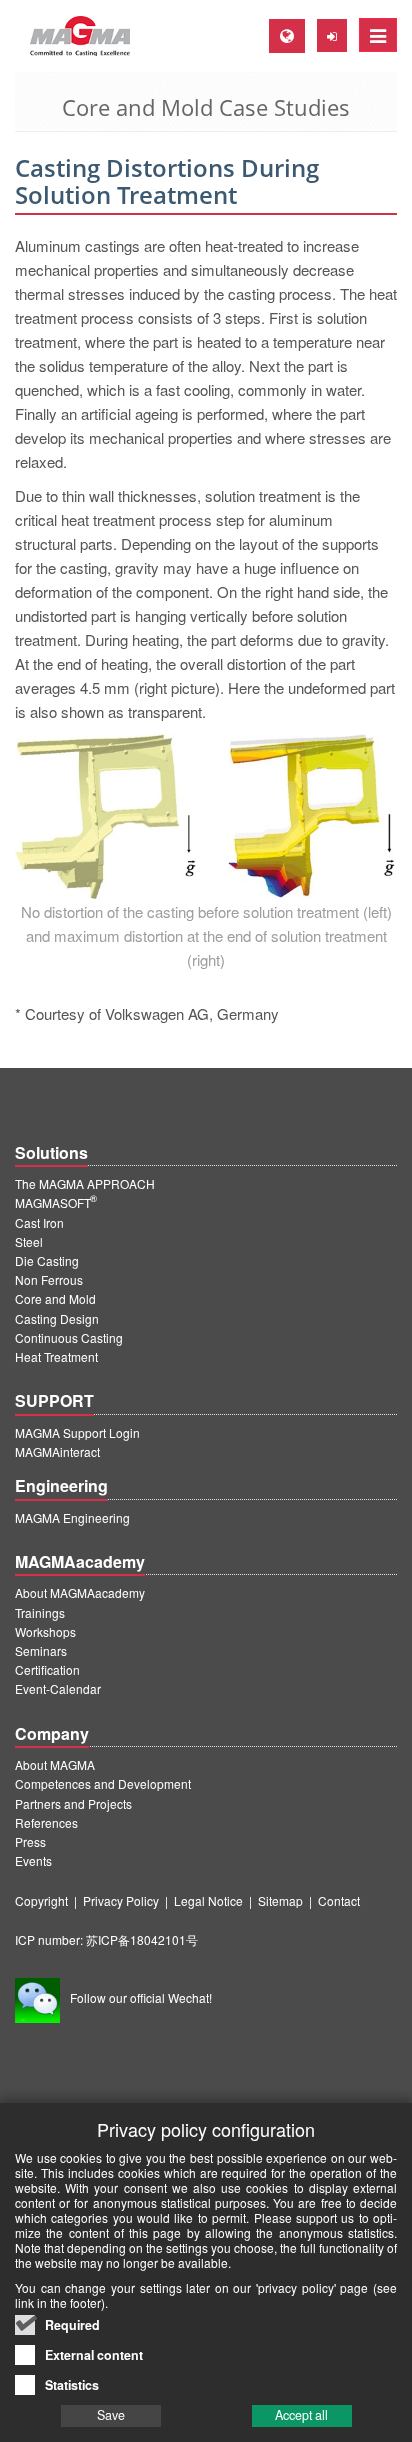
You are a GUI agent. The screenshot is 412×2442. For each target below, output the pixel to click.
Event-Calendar (58, 1688)
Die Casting (47, 1260)
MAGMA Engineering (72, 1517)
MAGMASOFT (56, 1202)
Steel (29, 1241)
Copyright (41, 1900)
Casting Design (57, 1318)
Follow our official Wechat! (141, 1997)
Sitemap (280, 1900)
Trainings (40, 1612)
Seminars (41, 1650)
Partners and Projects (73, 1803)
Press (30, 1841)
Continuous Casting (69, 1337)
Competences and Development (103, 1783)
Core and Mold (55, 1298)
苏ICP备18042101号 (142, 1939)
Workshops (45, 1631)
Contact (339, 1900)
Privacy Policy (121, 1900)
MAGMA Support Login (77, 1432)
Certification (47, 1669)
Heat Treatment (56, 1356)
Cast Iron (39, 1222)
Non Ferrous (49, 1279)
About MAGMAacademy (80, 1592)
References (46, 1822)
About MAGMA (55, 1764)
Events (33, 1860)
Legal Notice (208, 1900)
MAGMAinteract (57, 1451)
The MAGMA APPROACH (85, 1183)
